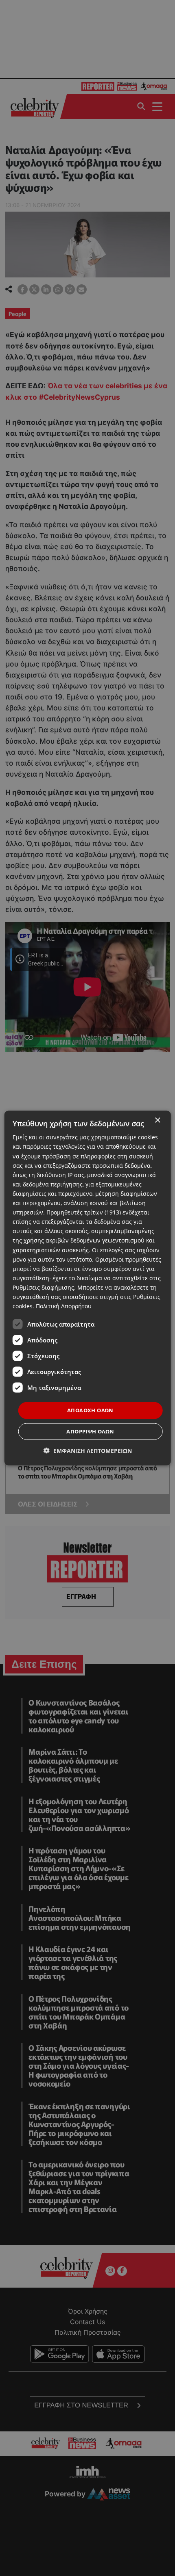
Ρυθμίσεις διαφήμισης (43, 1287)
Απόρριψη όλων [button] (90, 1431)
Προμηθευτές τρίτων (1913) (84, 1212)
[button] (88, 1450)
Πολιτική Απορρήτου (64, 1306)
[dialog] (88, 1288)
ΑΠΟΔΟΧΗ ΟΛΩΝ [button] (90, 1410)
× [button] (157, 1120)
